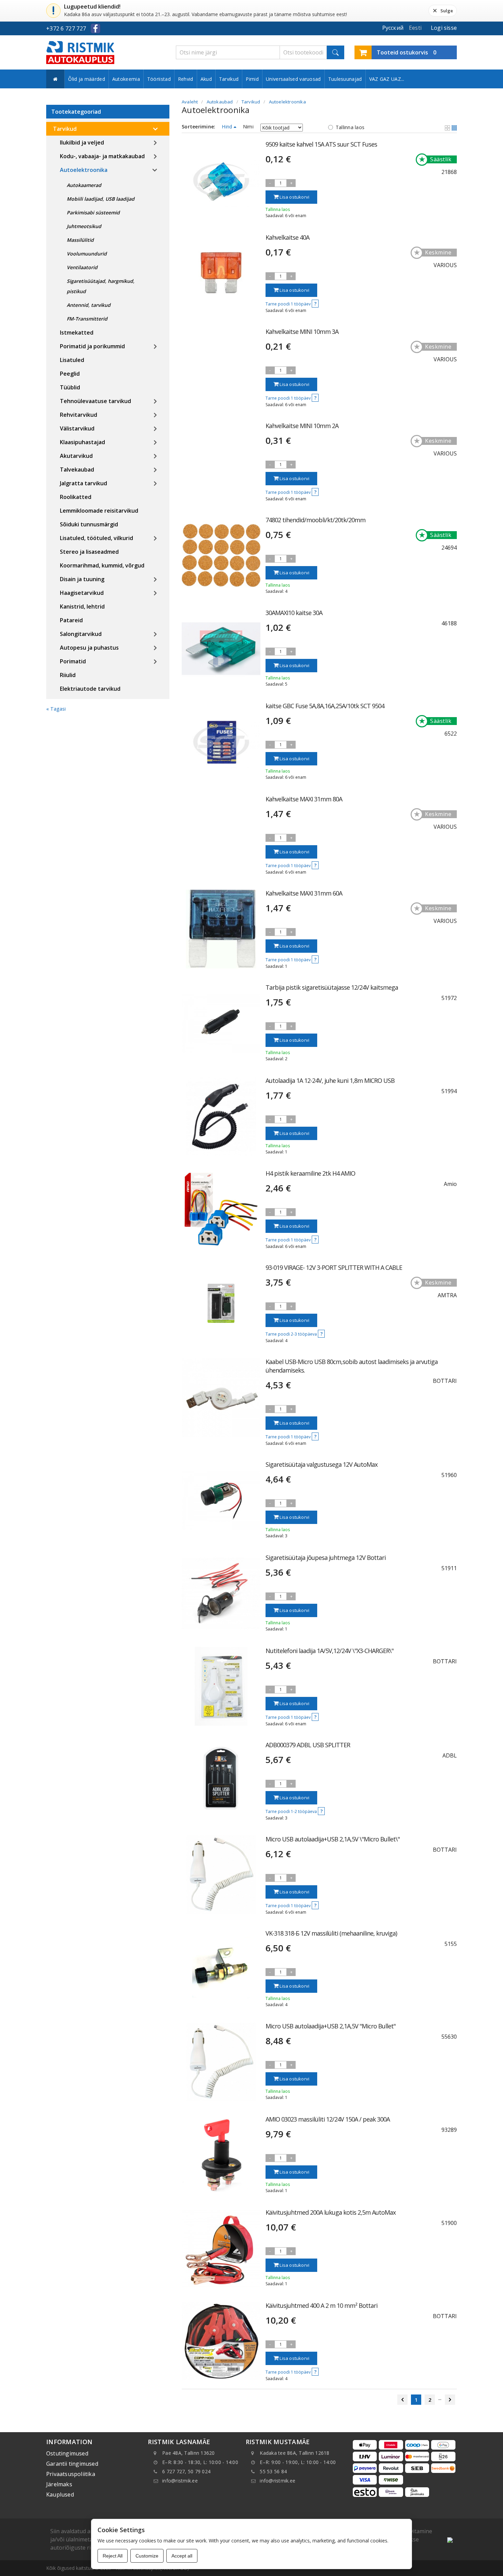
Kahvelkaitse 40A (287, 237)
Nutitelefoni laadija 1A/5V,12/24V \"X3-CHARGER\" (330, 1651)
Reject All (113, 2556)
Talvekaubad (77, 470)
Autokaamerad (84, 185)
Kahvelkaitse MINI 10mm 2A (302, 426)
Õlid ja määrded (87, 79)
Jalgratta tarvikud (83, 483)
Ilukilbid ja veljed (82, 142)
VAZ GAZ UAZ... (387, 79)
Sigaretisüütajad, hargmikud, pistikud (101, 286)
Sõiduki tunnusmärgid (89, 524)
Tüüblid (70, 387)
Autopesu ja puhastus (89, 648)
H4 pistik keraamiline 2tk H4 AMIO (310, 1173)
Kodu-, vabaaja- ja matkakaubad (102, 156)
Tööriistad (159, 79)
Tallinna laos (350, 127)
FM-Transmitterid (87, 319)
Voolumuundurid (87, 254)
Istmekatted (77, 333)
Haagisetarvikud (82, 593)
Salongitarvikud (81, 634)
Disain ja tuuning (82, 579)
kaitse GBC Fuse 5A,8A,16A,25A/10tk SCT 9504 (325, 706)
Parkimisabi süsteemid (93, 212)
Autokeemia (126, 79)
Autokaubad (220, 102)
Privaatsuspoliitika (71, 2474)
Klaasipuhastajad (82, 442)
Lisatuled (72, 360)
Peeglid (70, 374)
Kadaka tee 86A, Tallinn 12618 (294, 2453)
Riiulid (68, 675)
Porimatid (73, 661)
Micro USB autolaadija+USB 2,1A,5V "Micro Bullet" (331, 2026)
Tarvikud (229, 79)
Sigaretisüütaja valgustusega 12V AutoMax (321, 1464)
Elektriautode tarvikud (90, 689)
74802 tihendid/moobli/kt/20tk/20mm (315, 520)
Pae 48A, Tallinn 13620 (189, 2453)
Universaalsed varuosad (293, 79)
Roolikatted (76, 497)
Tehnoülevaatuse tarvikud (95, 401)
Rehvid (186, 79)
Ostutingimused (67, 2453)
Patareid (71, 620)
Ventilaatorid (82, 267)
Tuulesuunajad (345, 79)
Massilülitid (80, 240)
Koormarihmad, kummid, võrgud (102, 565)
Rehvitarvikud (79, 415)
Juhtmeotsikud (84, 226)
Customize (147, 2556)
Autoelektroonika (84, 170)
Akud (206, 79)
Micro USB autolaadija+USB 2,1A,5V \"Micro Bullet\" (333, 1839)
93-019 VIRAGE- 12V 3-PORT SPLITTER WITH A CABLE (334, 1267)
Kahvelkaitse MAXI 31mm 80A (304, 799)
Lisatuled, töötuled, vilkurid (96, 538)
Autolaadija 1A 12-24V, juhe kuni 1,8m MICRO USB (330, 1080)
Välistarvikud (77, 428)
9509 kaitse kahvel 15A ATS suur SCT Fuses (321, 144)
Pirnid (252, 79)
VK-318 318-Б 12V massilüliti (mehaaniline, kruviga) (331, 1933)
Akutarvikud (76, 456)
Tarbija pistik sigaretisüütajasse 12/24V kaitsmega (332, 987)
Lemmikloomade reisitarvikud (99, 511)
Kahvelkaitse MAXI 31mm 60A (304, 893)
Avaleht (190, 102)
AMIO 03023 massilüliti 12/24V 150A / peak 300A (328, 2119)
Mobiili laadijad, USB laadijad (101, 199)
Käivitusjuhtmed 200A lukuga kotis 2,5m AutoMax (331, 2212)
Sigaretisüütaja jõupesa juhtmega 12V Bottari (326, 1558)
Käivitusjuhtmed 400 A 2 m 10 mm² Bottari (321, 2305)
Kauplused (60, 2494)
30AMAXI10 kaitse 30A (294, 613)
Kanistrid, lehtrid (82, 607)
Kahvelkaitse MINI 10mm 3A (302, 332)
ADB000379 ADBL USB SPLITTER (308, 1745)
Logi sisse (444, 28)
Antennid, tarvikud (89, 305)
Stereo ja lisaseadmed (89, 552)
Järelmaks (59, 2484)
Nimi (248, 127)
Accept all (182, 2556)
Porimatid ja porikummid (92, 346)
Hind (228, 127)
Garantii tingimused (72, 2464)
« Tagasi (56, 709)
